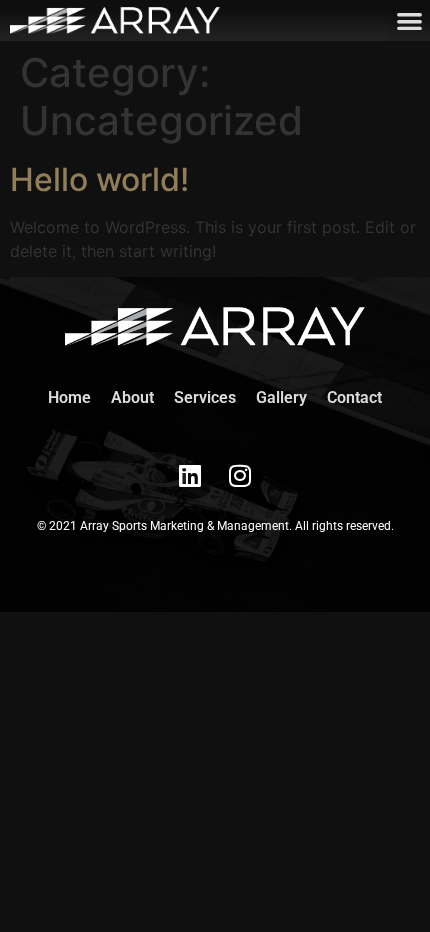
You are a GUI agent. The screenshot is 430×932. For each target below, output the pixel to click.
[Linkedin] (190, 475)
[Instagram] (240, 475)
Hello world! (99, 179)
